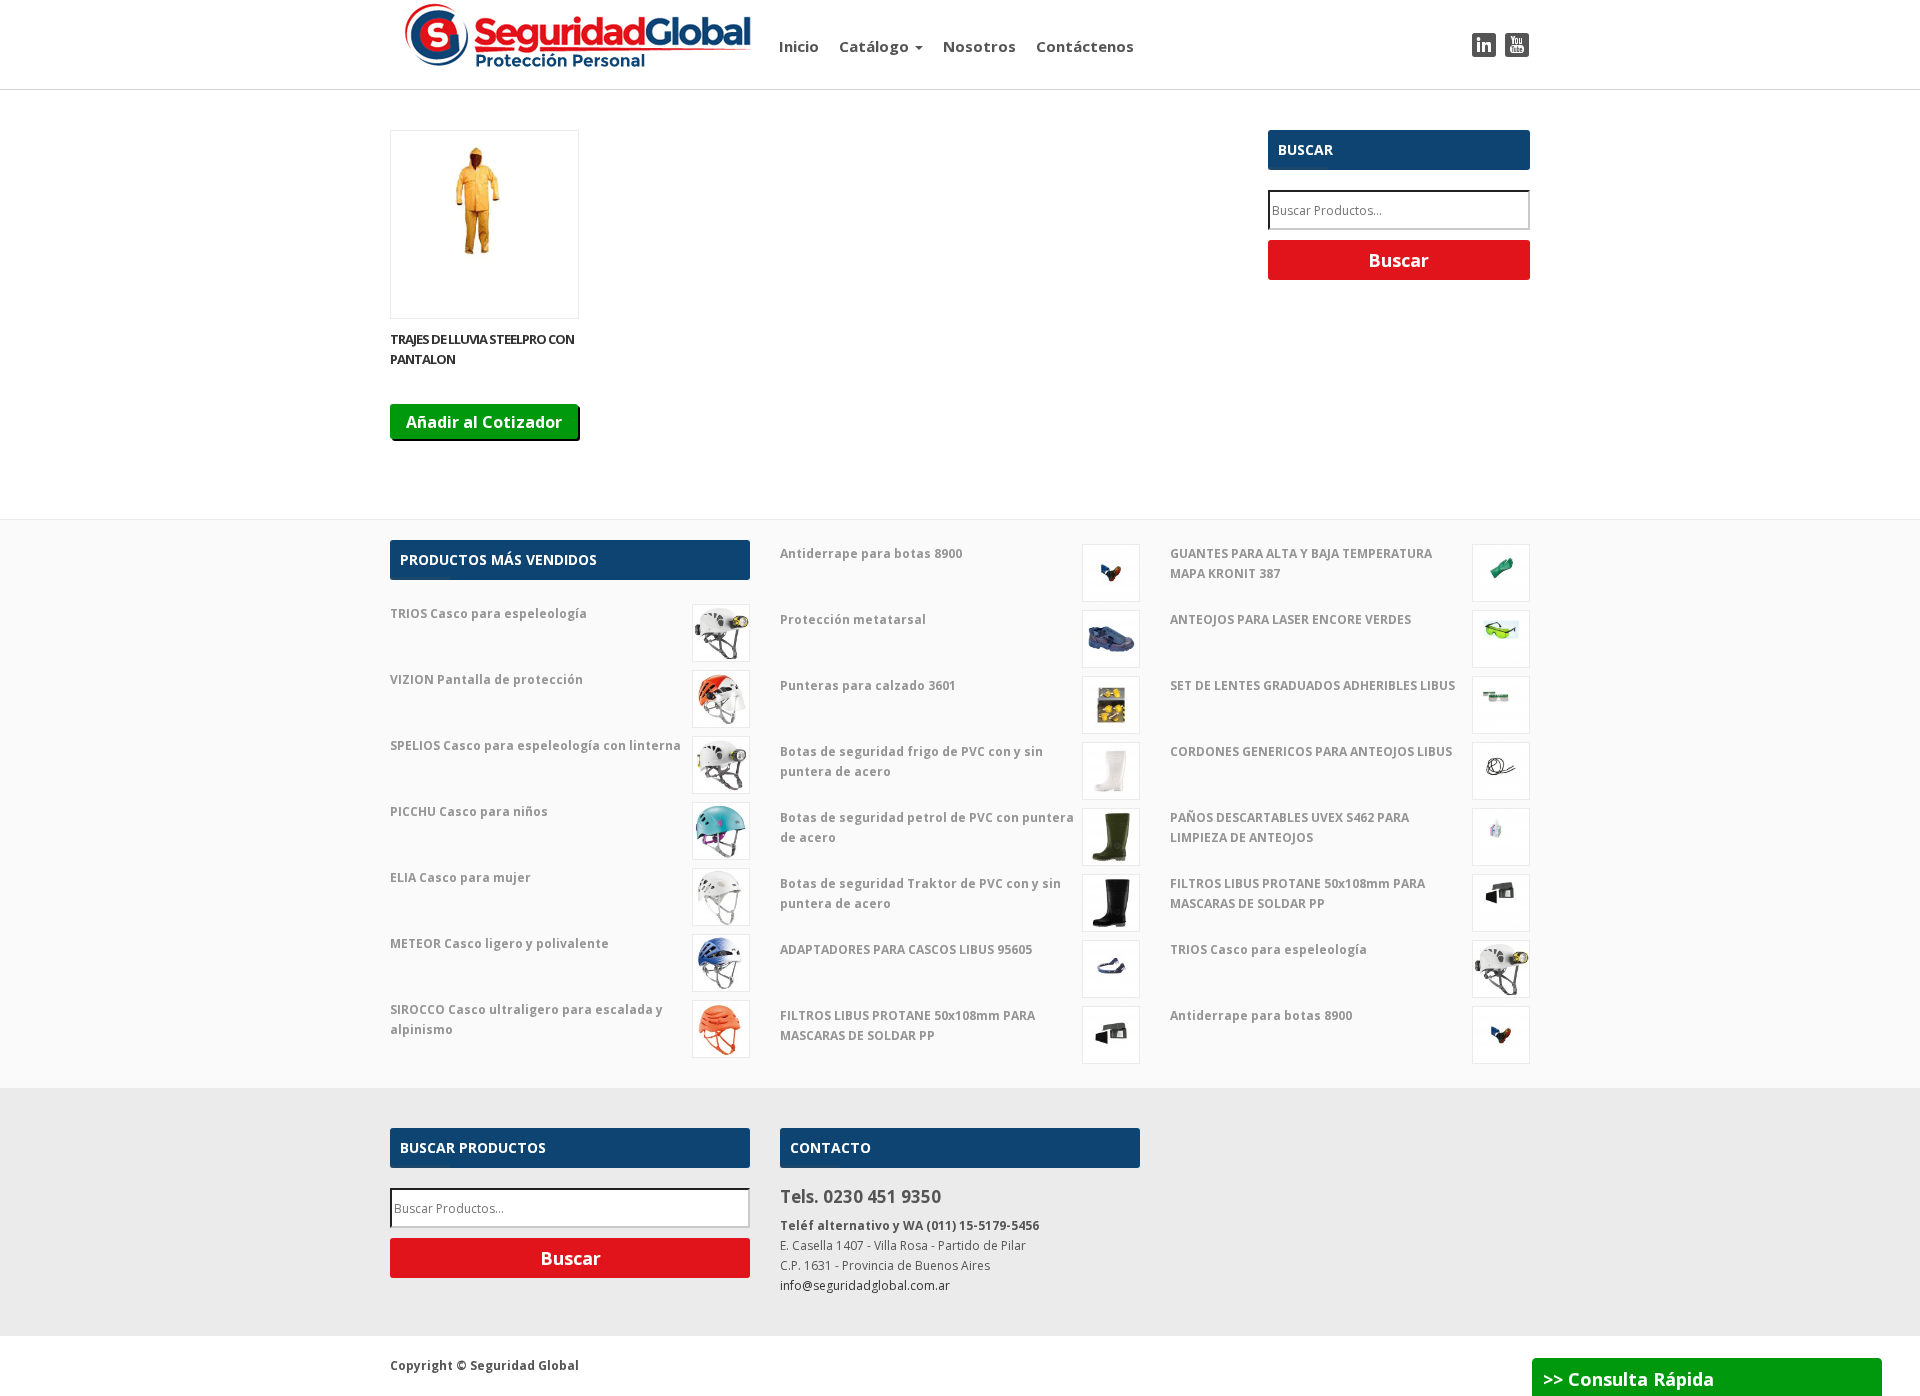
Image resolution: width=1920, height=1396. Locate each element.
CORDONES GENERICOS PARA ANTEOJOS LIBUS (1311, 751)
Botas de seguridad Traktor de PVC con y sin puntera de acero (920, 893)
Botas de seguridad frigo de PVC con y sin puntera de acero (911, 761)
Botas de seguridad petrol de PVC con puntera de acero (927, 827)
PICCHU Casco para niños (469, 811)
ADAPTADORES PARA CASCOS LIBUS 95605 (906, 949)
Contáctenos (1085, 46)
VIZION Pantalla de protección (486, 679)
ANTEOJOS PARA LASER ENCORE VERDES (1290, 619)
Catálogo (876, 46)
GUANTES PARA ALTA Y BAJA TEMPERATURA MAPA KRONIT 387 (1301, 563)
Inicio (799, 46)
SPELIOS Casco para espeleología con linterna (535, 745)
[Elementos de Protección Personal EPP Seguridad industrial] (579, 33)
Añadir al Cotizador (484, 422)
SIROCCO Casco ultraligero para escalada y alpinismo (526, 1019)
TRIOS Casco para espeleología (488, 613)
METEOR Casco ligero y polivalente (499, 943)
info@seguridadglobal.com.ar (865, 1285)
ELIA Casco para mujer (460, 877)
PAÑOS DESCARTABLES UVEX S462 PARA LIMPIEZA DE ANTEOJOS (1289, 827)
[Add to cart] (484, 224)
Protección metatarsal (853, 619)
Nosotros (979, 46)
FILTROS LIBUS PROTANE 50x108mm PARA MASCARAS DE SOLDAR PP (907, 1025)
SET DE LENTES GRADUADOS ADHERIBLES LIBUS (1312, 685)
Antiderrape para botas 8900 (871, 553)
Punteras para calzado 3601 (868, 685)
